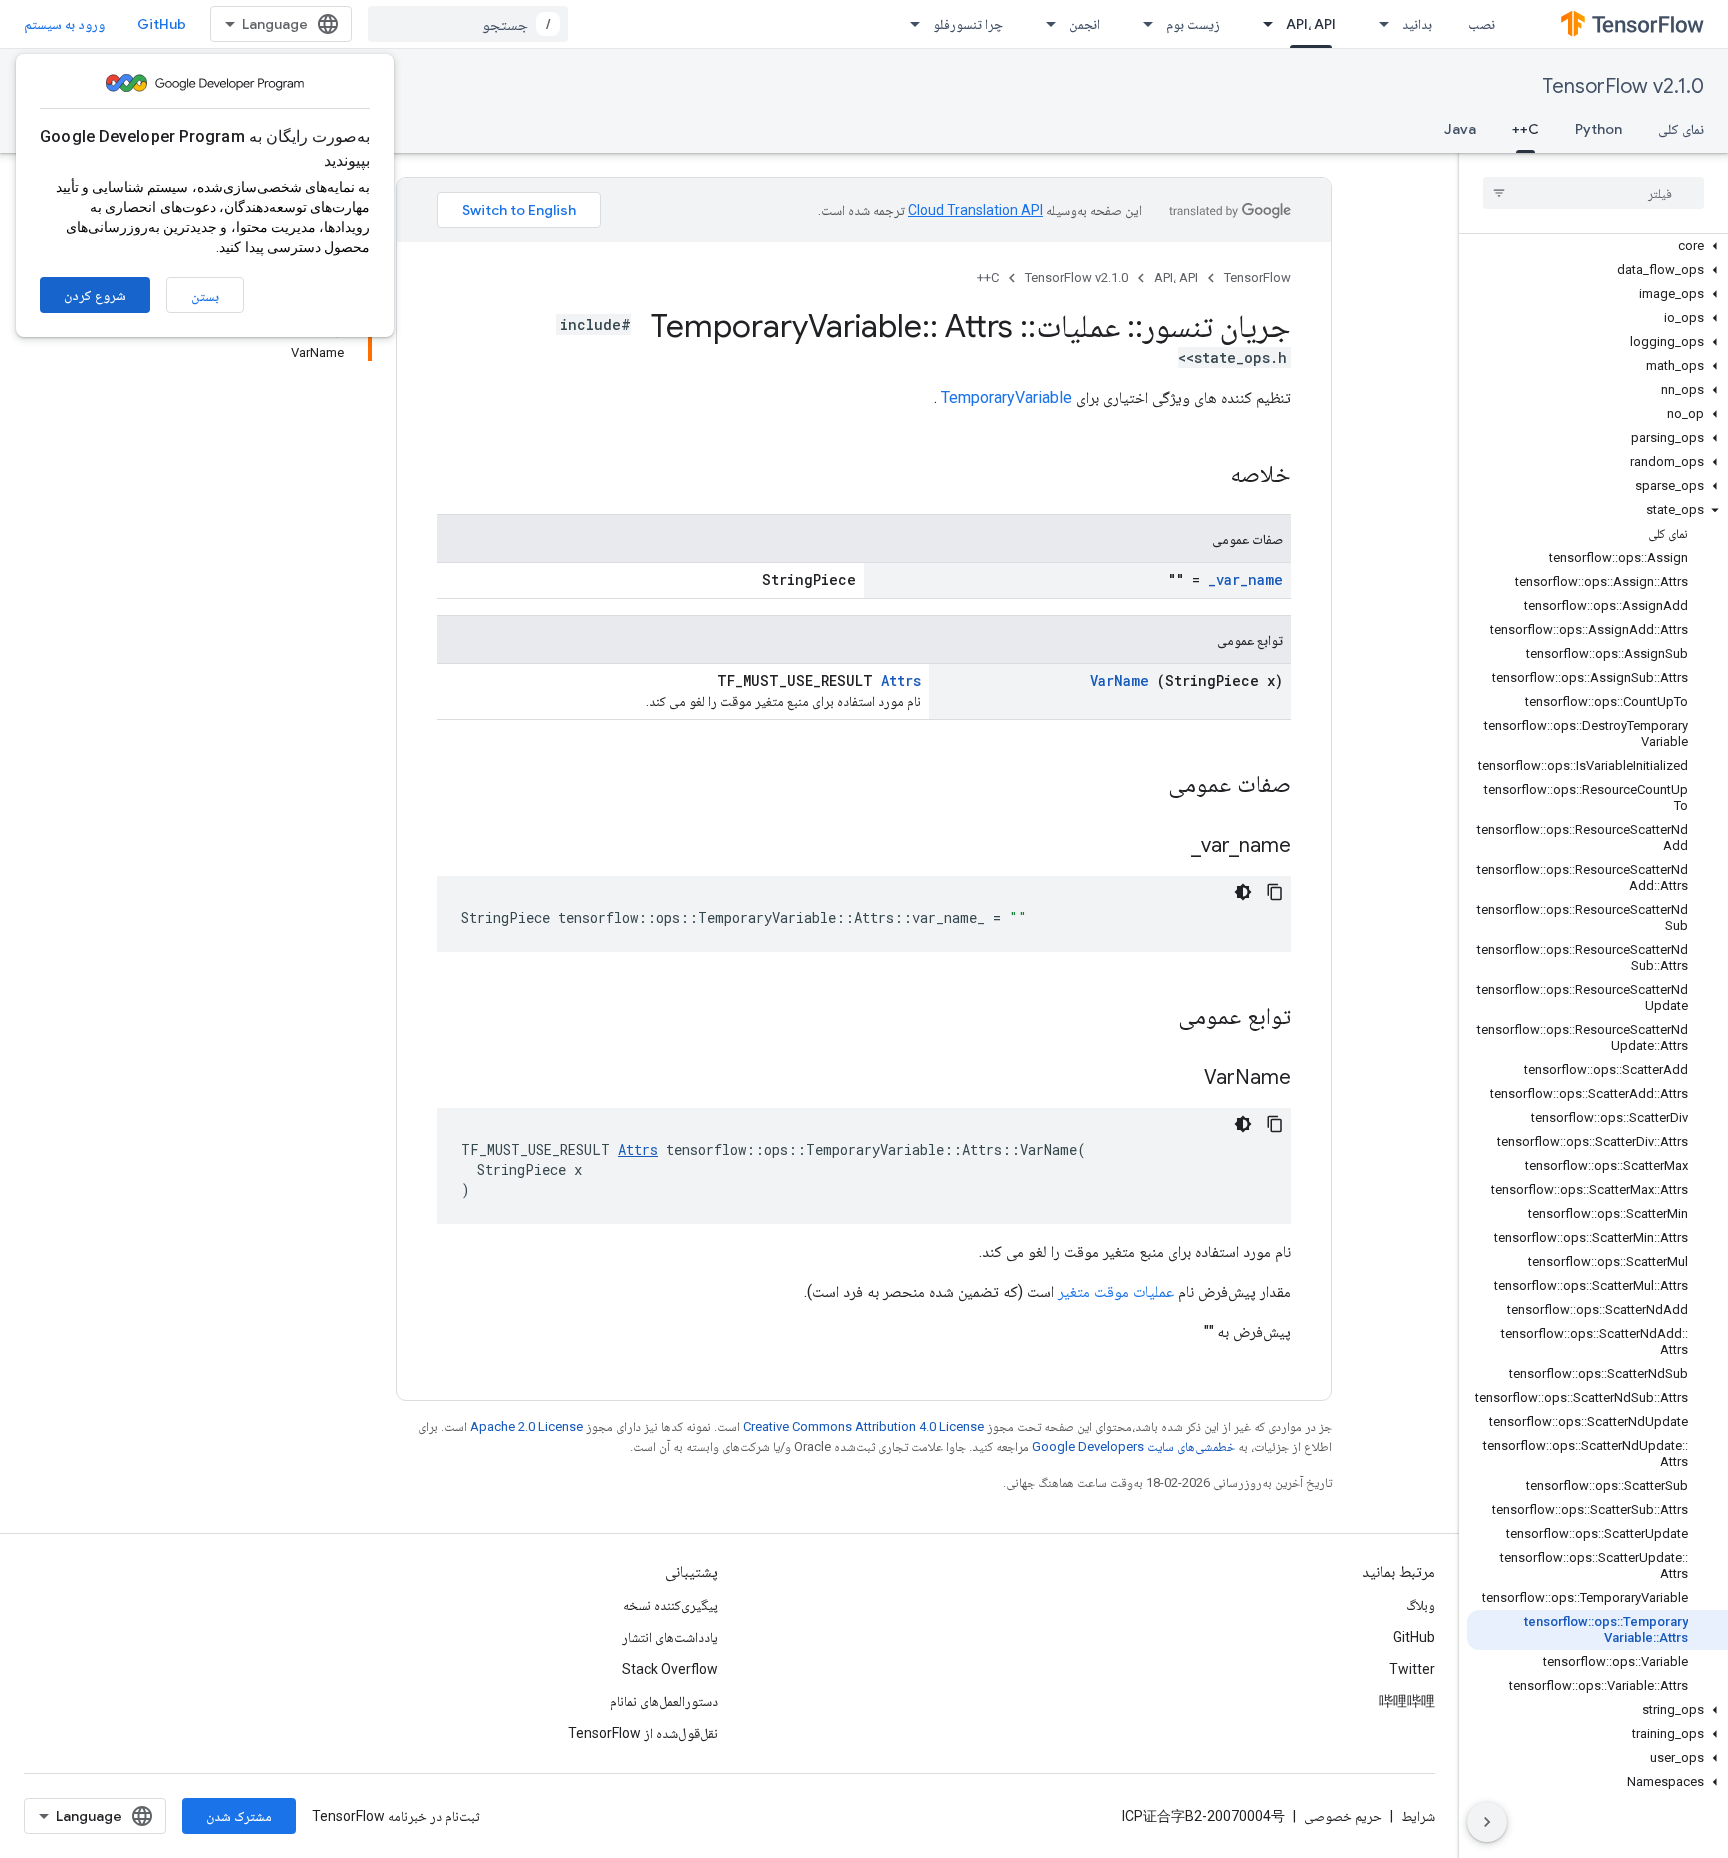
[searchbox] (1593, 193)
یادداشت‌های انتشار (670, 1637)
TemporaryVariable (1006, 397)
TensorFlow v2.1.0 (1623, 86)
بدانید (1417, 24)
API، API (1311, 24)
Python (1598, 129)
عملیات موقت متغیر (1116, 1291)
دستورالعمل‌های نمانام (664, 1701)
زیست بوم (1193, 24)
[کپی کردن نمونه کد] (1275, 892)
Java (1460, 129)
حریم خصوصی (1343, 1816)
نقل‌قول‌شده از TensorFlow (643, 1733)
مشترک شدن (239, 1816)
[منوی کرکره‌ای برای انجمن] (1045, 24)
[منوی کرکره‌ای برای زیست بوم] (1142, 24)
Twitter (1412, 1669)
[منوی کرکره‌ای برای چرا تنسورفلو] (909, 24)
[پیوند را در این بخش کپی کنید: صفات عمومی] (1142, 786)
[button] (1597, 246)
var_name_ (1245, 579)
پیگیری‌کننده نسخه (670, 1605)
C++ (1525, 129)
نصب (1481, 24)
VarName (1119, 680)
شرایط (1418, 1816)
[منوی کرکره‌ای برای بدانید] (1378, 24)
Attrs (901, 680)
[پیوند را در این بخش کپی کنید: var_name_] (1166, 847)
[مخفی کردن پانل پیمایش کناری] (1487, 1822)
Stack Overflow (670, 1669)
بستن (205, 296)
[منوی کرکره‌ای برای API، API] (1262, 24)
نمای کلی (1681, 129)
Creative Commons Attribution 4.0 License (863, 1426)
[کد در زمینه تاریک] (1243, 892)
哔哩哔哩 (1407, 1701)
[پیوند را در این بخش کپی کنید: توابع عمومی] (1152, 1018)
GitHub (161, 24)
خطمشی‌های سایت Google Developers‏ (1133, 1446)
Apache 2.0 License (526, 1426)
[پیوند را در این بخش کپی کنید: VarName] (1179, 1079)
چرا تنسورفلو (968, 24)
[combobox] (468, 24)
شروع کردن (95, 295)
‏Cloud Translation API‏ (975, 210)
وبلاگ (1420, 1605)
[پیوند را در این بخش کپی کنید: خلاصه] (1204, 476)
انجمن (1084, 24)
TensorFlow (1257, 277)
